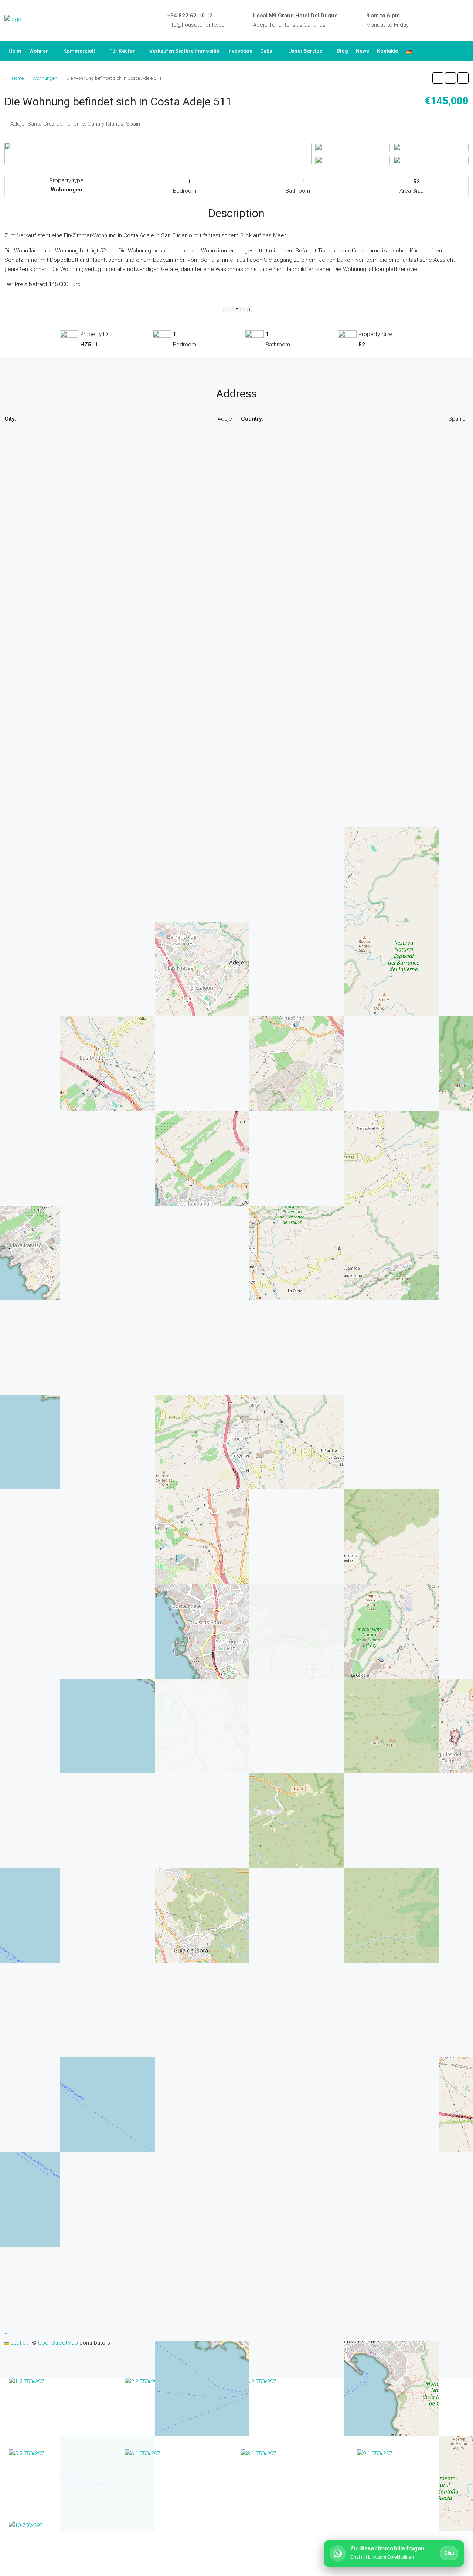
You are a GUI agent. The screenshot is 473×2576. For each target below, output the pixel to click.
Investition (240, 51)
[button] (438, 78)
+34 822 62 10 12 (190, 16)
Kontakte (387, 51)
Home (18, 78)
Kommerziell (79, 51)
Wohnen (39, 51)
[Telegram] (455, 20)
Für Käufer (122, 51)
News (363, 51)
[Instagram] (444, 20)
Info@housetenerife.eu (196, 25)
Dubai (267, 51)
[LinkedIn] (433, 20)
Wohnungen (45, 78)
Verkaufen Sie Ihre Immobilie (184, 51)
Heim (15, 51)
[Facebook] (423, 20)
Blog (342, 51)
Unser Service (305, 51)
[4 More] (431, 160)
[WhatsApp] (466, 20)
